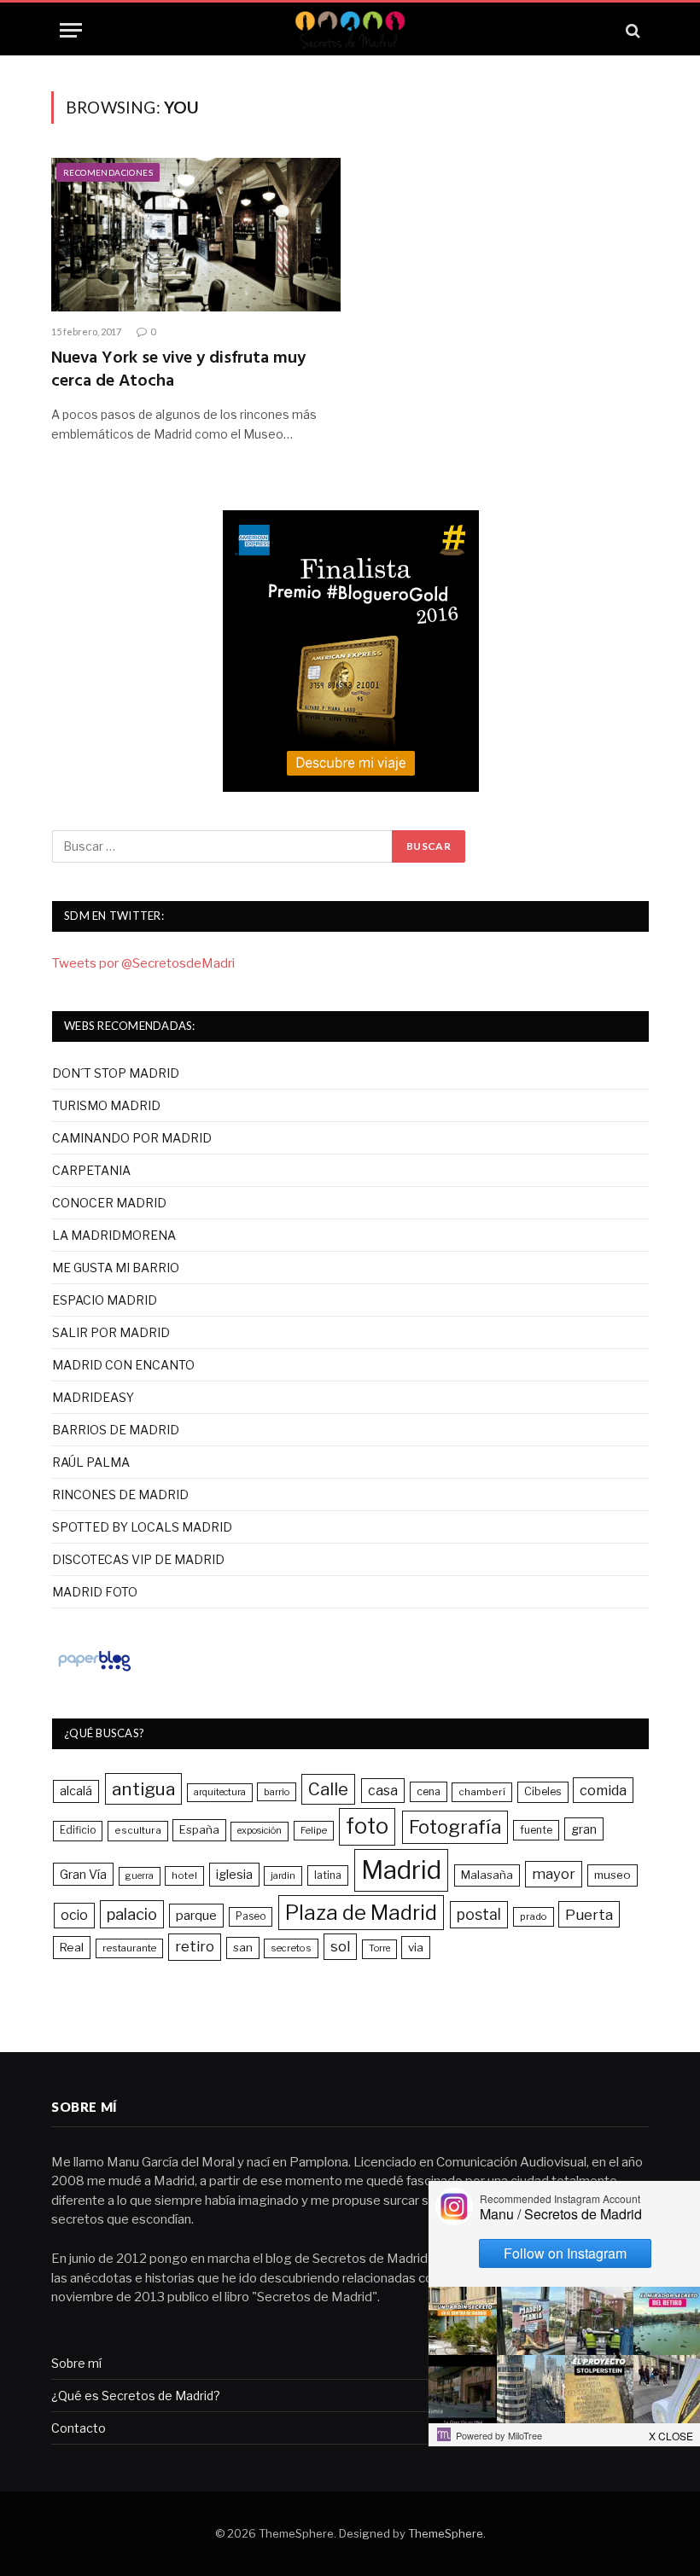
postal (479, 1914)
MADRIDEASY (93, 1397)
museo (612, 1875)
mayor (554, 1874)
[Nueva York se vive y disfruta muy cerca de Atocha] (196, 235)
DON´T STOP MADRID (116, 1073)
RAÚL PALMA (91, 1462)
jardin (283, 1875)
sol (340, 1946)
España (199, 1829)
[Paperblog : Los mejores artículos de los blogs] (94, 1671)
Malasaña (487, 1875)
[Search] (631, 30)
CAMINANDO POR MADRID (132, 1138)
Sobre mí (76, 2363)
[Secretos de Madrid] (350, 30)
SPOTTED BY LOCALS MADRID (142, 1527)
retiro (195, 1946)
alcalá (76, 1791)
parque (196, 1915)
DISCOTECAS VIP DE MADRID (138, 1559)
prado (534, 1916)
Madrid (401, 1870)
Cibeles (543, 1791)
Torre (379, 1948)
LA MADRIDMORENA (114, 1235)
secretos (291, 1948)
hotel (184, 1875)
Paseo (251, 1916)
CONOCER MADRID (109, 1203)
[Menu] (71, 30)
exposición (260, 1831)
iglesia (234, 1875)
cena (429, 1791)
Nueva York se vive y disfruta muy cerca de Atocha (178, 370)
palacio (132, 1914)
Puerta (589, 1914)
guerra (140, 1876)
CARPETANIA (91, 1170)
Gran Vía (83, 1874)
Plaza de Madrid (361, 1913)
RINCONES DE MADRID (120, 1494)
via (416, 1947)
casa (383, 1791)
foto (367, 1826)
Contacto (79, 2428)
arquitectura (220, 1792)
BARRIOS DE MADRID (116, 1430)
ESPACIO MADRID (105, 1300)
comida (603, 1790)
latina (328, 1875)
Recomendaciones (108, 172)
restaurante (129, 1948)
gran (584, 1829)
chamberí (482, 1792)
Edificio (78, 1830)
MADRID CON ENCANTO (123, 1365)
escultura (138, 1830)
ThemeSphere (446, 2533)
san (243, 1947)
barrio (277, 1792)
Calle (328, 1789)
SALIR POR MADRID (111, 1332)
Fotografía (455, 1827)
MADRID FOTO (95, 1592)
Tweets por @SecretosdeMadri (143, 963)
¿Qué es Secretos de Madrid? (136, 2396)
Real (72, 1947)
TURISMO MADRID (106, 1105)
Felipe (314, 1830)
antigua (143, 1789)
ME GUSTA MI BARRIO (116, 1268)
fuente (536, 1830)
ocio (74, 1915)
